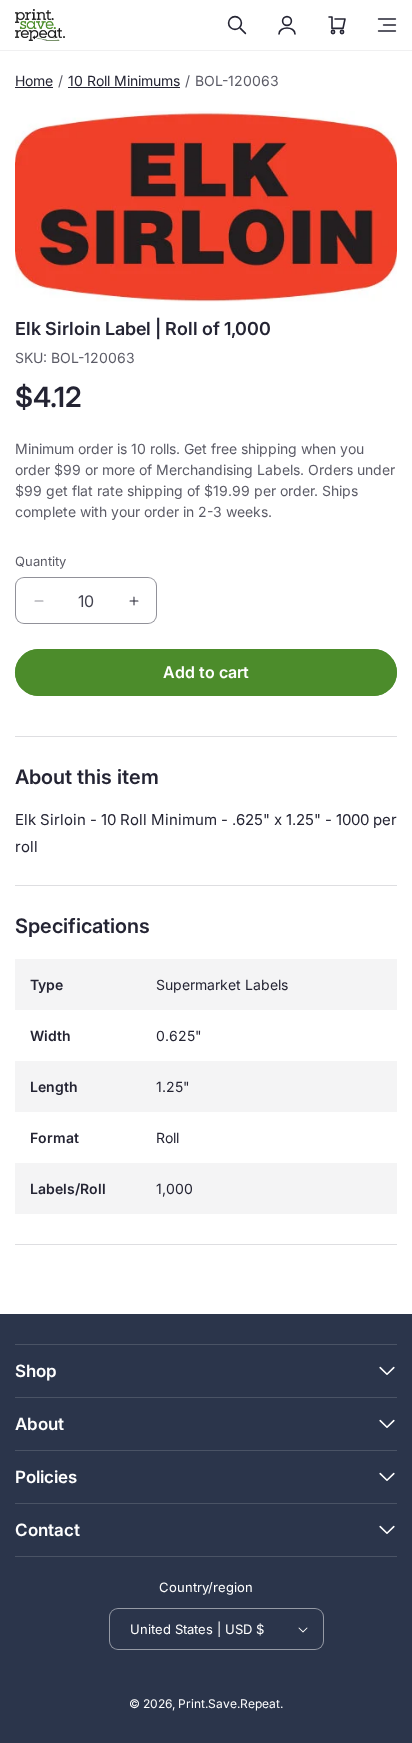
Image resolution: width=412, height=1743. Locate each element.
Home (34, 80)
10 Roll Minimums (124, 80)
